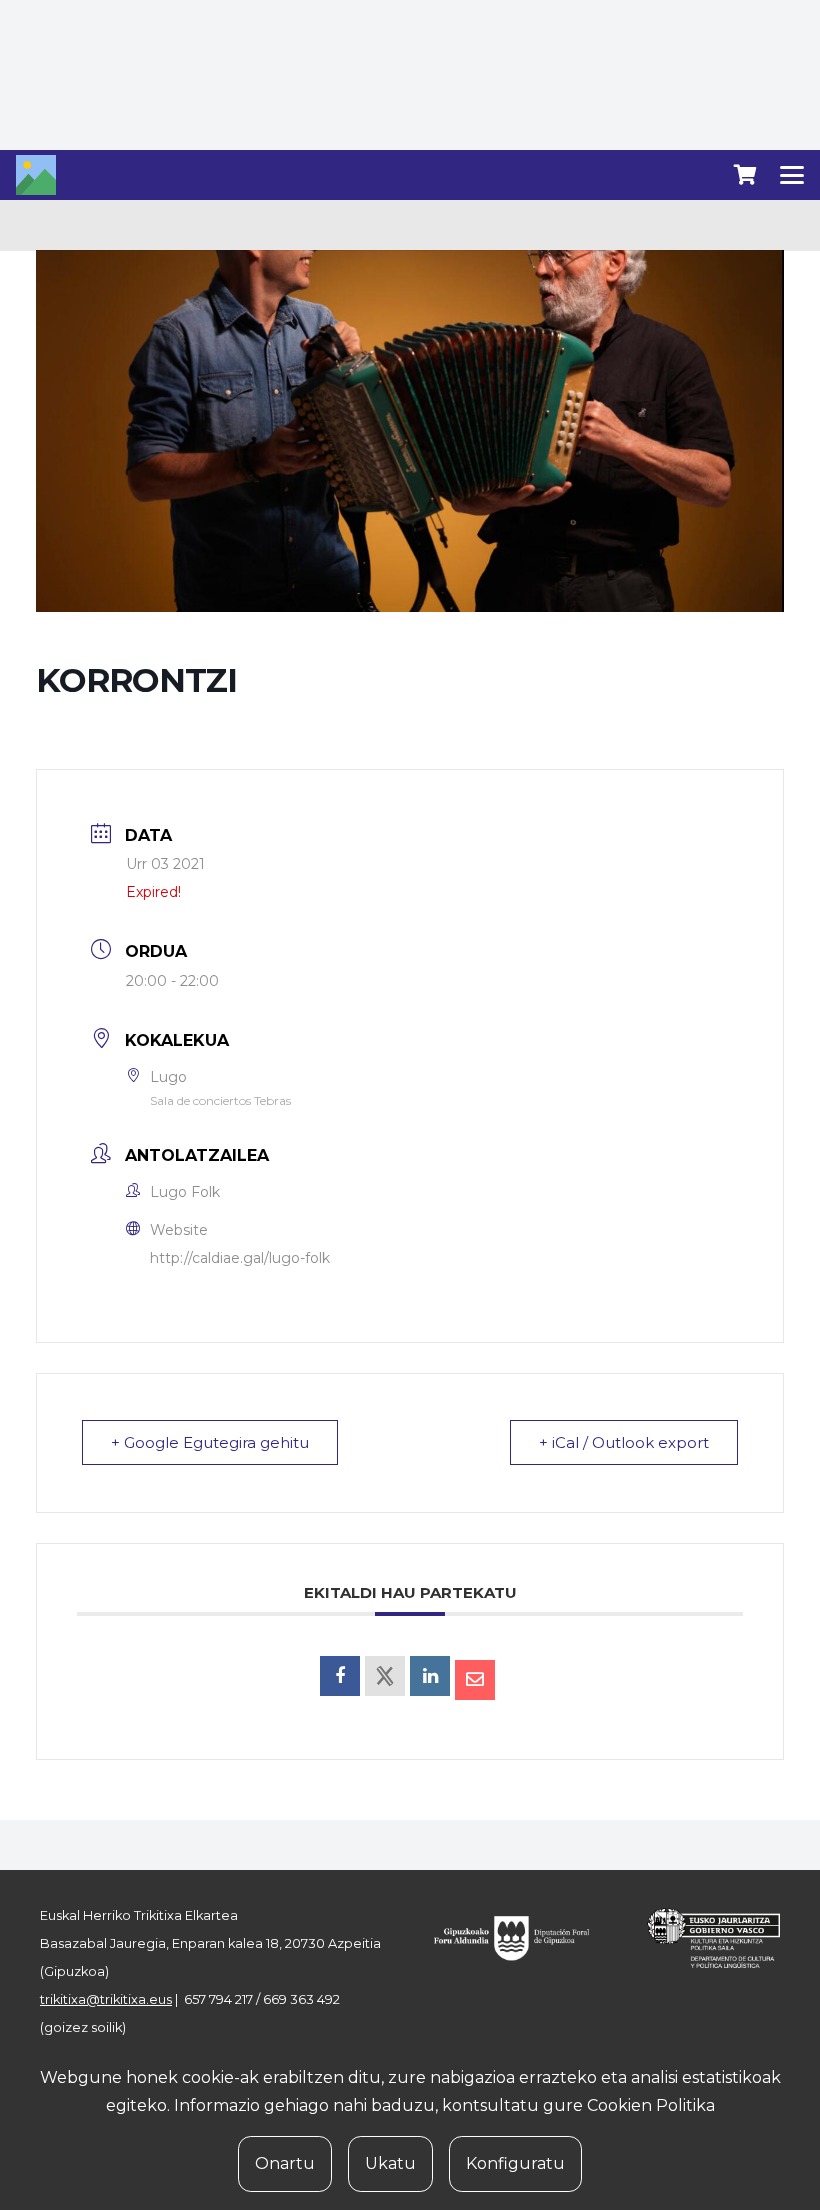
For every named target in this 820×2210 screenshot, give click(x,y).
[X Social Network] (385, 1676)
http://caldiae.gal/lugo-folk (240, 1258)
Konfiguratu (515, 2163)
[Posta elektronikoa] (475, 1680)
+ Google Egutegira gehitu (210, 1442)
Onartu (285, 2163)
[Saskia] (745, 175)
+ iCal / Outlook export (624, 1442)
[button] (792, 175)
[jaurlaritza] (703, 1938)
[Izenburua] (36, 175)
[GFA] (521, 1938)
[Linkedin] (430, 1676)
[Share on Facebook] (340, 1676)
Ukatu (390, 2163)
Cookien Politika (651, 2105)
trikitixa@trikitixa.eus (106, 1999)
